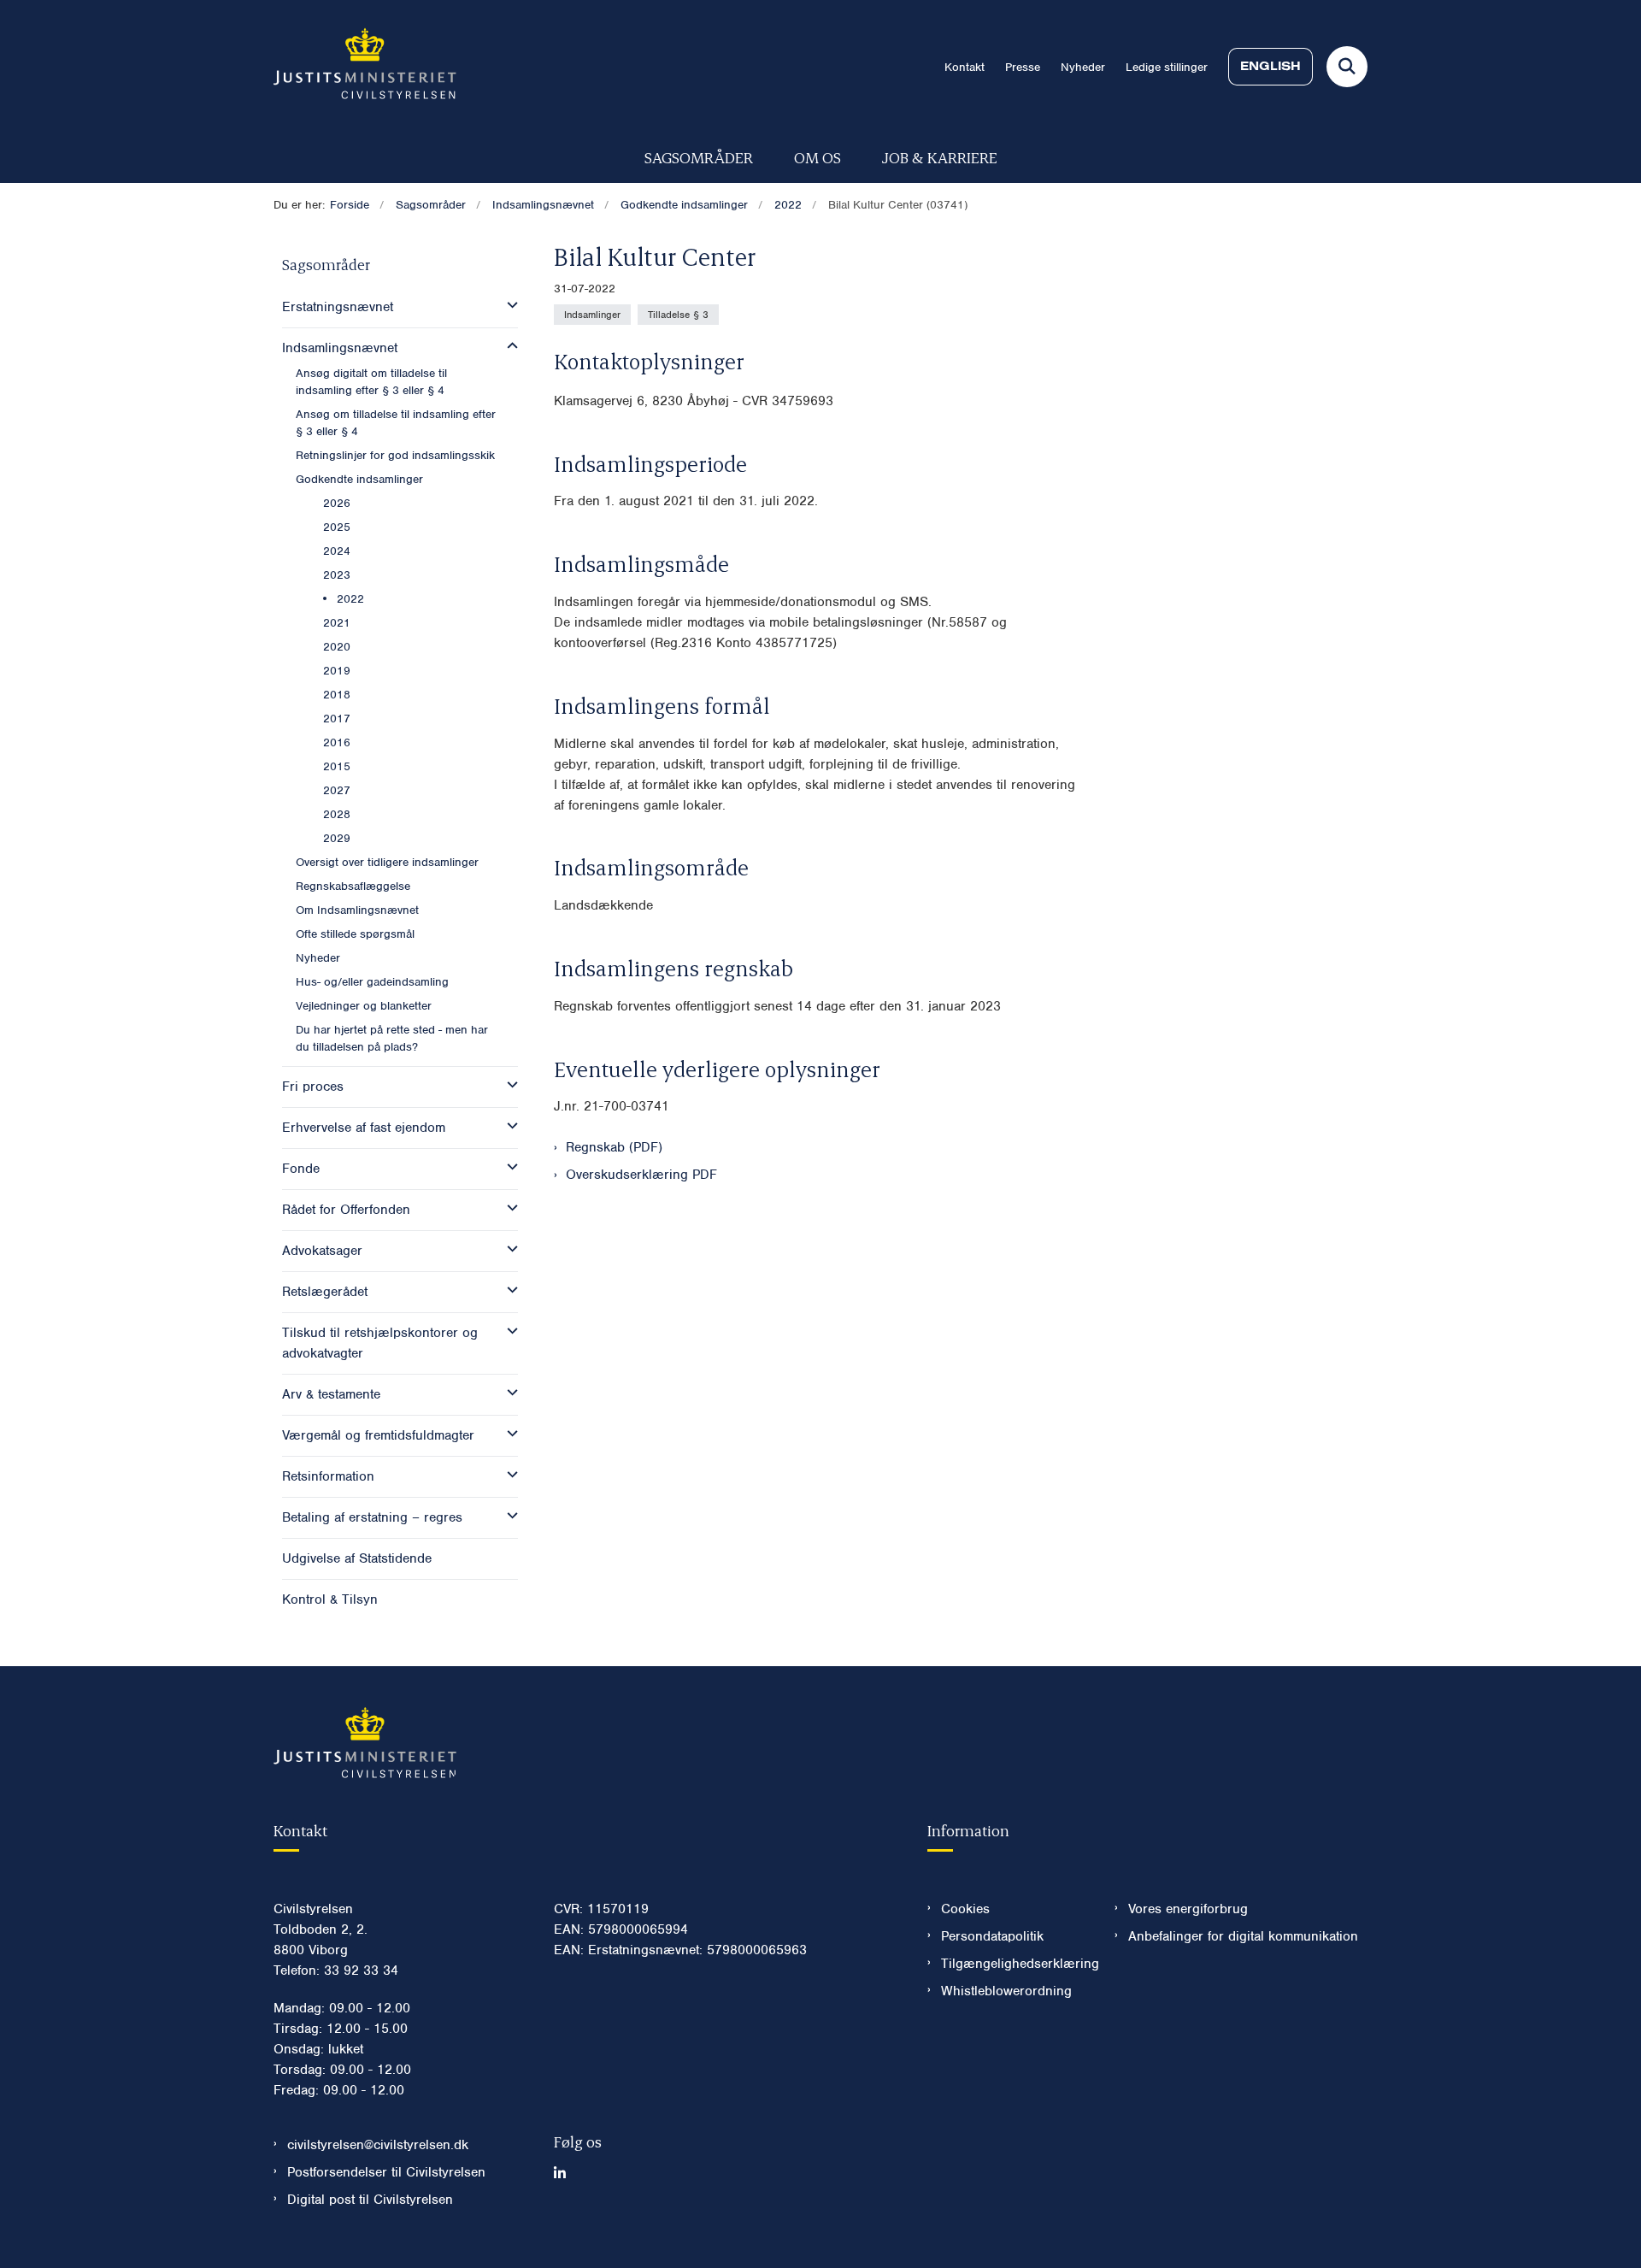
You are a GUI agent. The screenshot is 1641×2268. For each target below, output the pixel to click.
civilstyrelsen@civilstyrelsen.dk (378, 2145)
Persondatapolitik (992, 1936)
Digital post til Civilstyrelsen (370, 2200)
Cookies (965, 1909)
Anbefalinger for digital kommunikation (1243, 1936)
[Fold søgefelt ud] (1347, 67)
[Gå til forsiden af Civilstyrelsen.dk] (365, 67)
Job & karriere (940, 157)
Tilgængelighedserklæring (1014, 1964)
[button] (508, 305)
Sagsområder (699, 157)
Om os (818, 157)
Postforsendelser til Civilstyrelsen (386, 2172)
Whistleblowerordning (1006, 1991)
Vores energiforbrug (1188, 1909)
